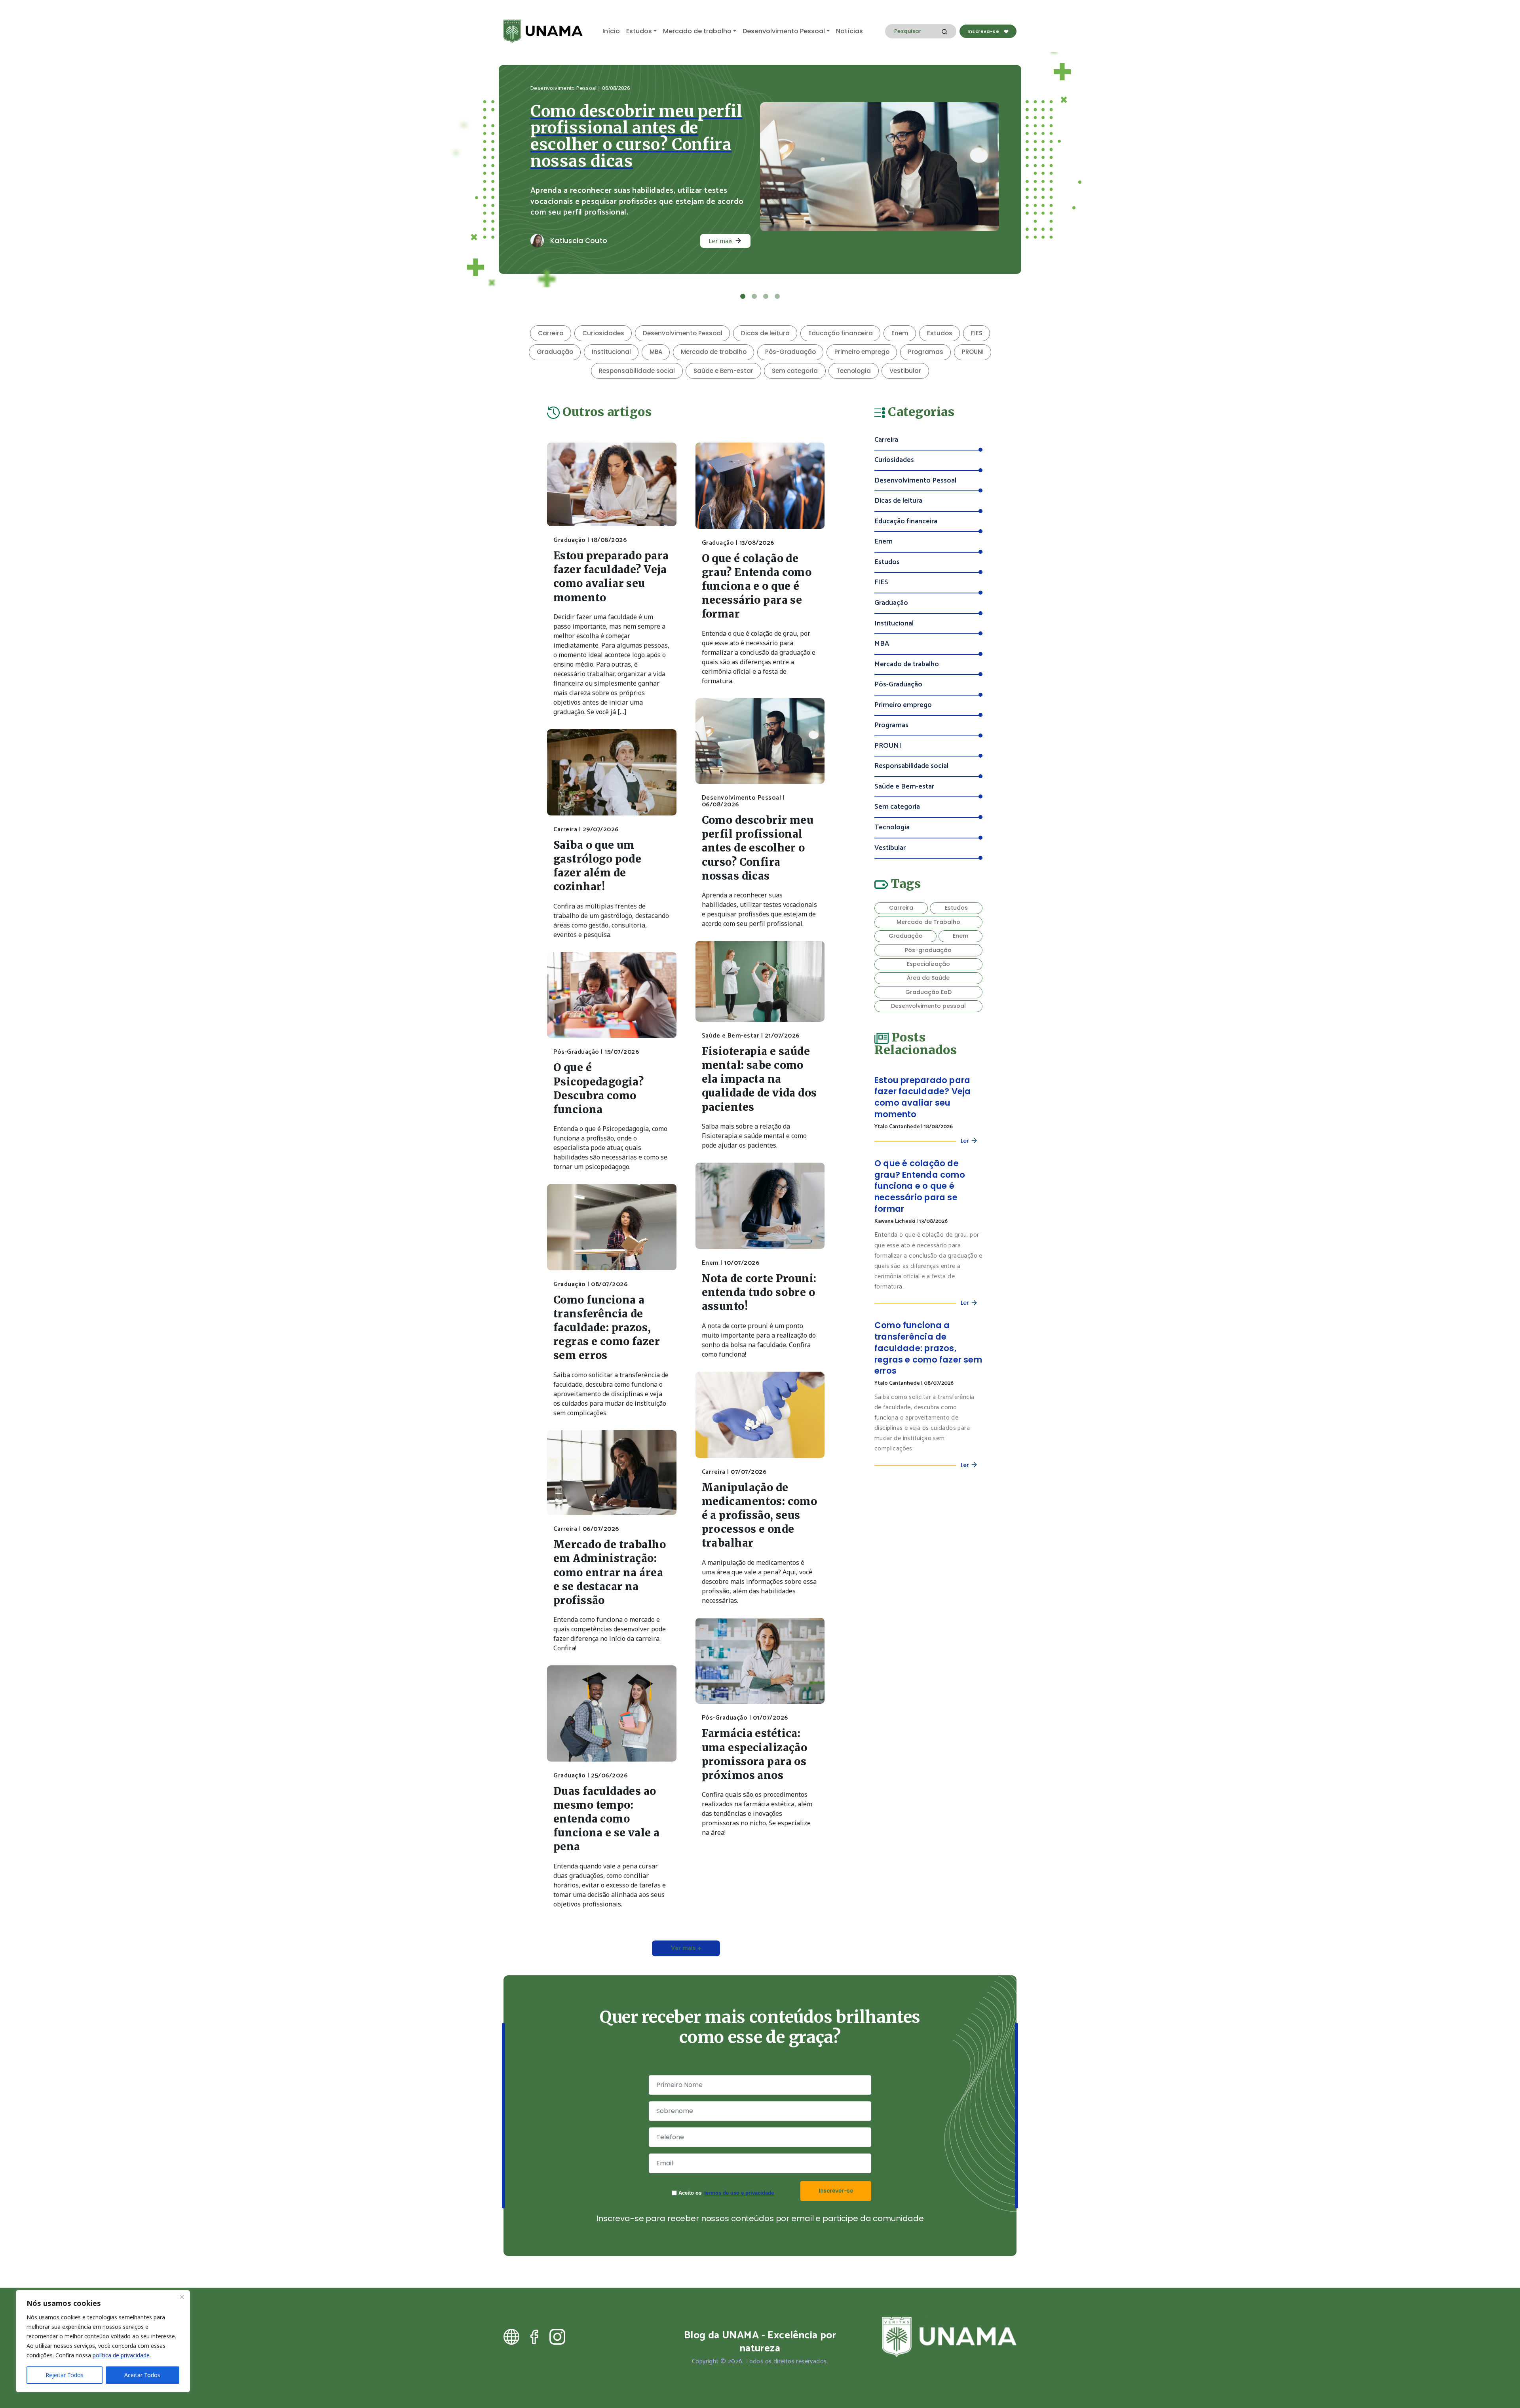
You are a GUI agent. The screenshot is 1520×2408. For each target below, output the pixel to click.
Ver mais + (686, 1932)
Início (611, 31)
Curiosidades (603, 316)
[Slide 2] (754, 280)
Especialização (928, 947)
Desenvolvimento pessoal (928, 989)
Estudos (639, 31)
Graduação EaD (928, 975)
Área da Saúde (928, 961)
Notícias (849, 31)
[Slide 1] (743, 280)
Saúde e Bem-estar (723, 354)
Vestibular (905, 354)
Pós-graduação (928, 933)
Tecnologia (854, 354)
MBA (656, 335)
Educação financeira (841, 316)
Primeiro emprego (862, 335)
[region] (103, 2341)
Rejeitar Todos (65, 2375)
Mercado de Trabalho (928, 905)
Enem (900, 316)
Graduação (555, 335)
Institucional (611, 335)
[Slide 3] (766, 280)
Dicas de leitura (765, 316)
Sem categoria (795, 354)
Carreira (551, 316)
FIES (977, 316)
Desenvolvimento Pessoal (784, 31)
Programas (926, 335)
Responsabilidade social (637, 354)
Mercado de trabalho (697, 31)
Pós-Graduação (790, 335)
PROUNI (973, 335)
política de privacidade (121, 2355)
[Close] (182, 2297)
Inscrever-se (836, 2174)
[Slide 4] (777, 280)
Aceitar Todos (142, 2375)
